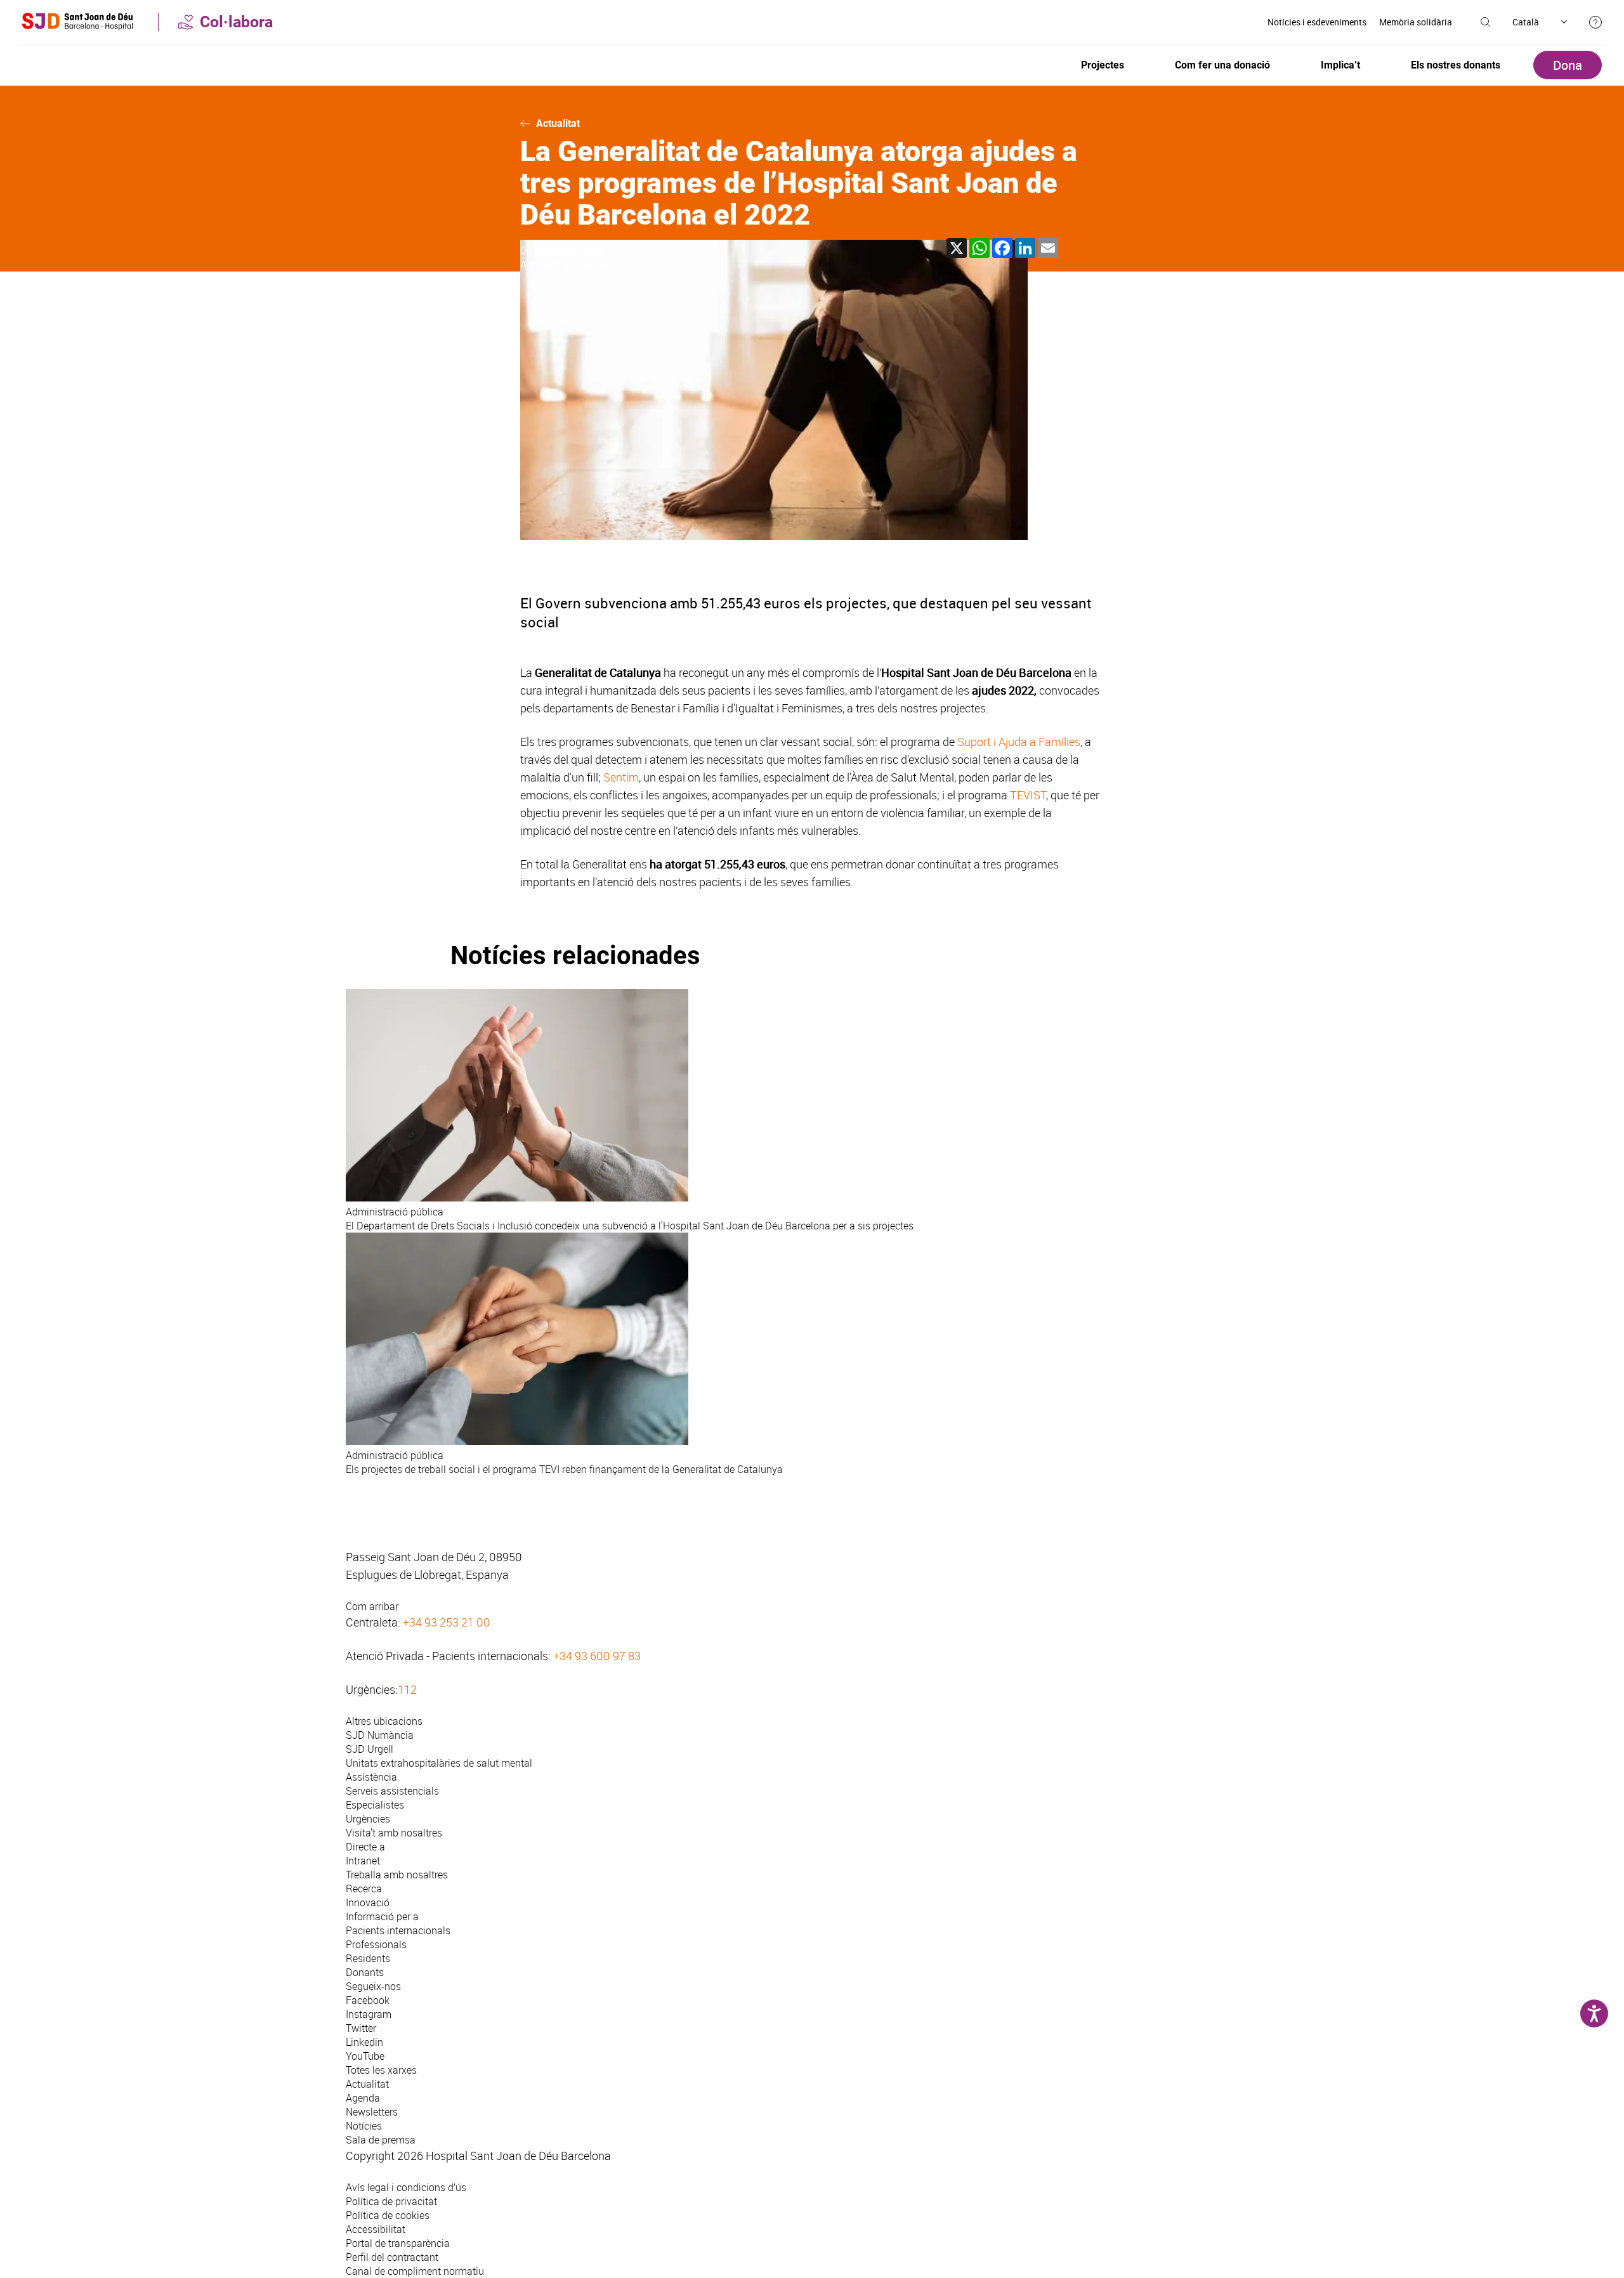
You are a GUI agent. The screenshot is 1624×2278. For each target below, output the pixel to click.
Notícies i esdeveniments (1317, 22)
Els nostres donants (1456, 65)
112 (407, 1689)
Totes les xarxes (381, 2070)
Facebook (368, 2000)
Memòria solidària (1416, 22)
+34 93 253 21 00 (447, 1622)
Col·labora (236, 22)
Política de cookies (388, 2215)
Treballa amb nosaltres (397, 1875)
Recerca (364, 1889)
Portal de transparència (398, 2243)
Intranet (363, 1861)
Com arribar (372, 1606)
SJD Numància (380, 1735)
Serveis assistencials (392, 1791)
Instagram (369, 2014)
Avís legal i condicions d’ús (406, 2187)
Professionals (376, 1944)
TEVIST (1028, 795)
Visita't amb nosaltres (394, 1833)
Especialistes (375, 1805)
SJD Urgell (370, 1749)
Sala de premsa (381, 2140)
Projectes (1103, 65)
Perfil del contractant (392, 2257)
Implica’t (1340, 65)
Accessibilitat (376, 2229)
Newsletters (372, 2112)
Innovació (368, 1902)
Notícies (364, 2126)
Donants (365, 1972)
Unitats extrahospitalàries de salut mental (439, 1763)
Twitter (361, 2028)
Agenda (363, 2098)
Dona (1568, 65)
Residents (368, 1958)
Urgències (368, 1819)
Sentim (621, 777)
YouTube (365, 2056)
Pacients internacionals (398, 1930)
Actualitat (558, 123)
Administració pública (569, 265)
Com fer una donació (1222, 65)
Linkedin (364, 2042)
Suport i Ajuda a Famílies (1019, 742)
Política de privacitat (391, 2201)
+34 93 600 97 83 (597, 1656)
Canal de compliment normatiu (415, 2271)
